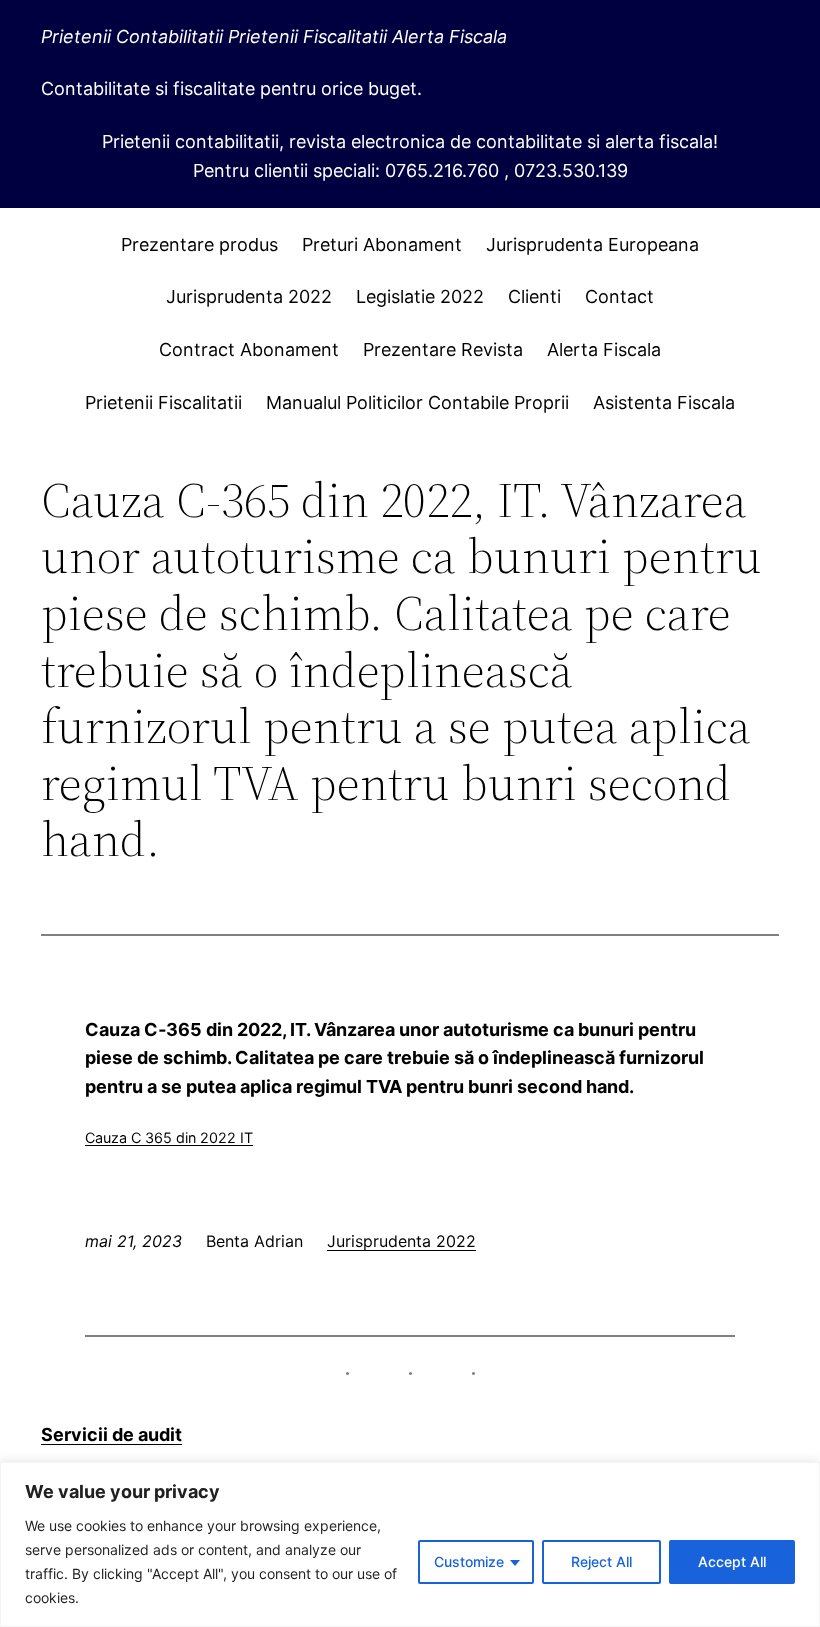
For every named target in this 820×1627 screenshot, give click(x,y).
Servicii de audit (111, 1434)
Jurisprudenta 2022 (401, 1241)
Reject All (601, 1561)
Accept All (732, 1561)
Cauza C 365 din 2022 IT (169, 1137)
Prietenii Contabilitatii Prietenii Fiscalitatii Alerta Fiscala (274, 36)
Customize (469, 1561)
